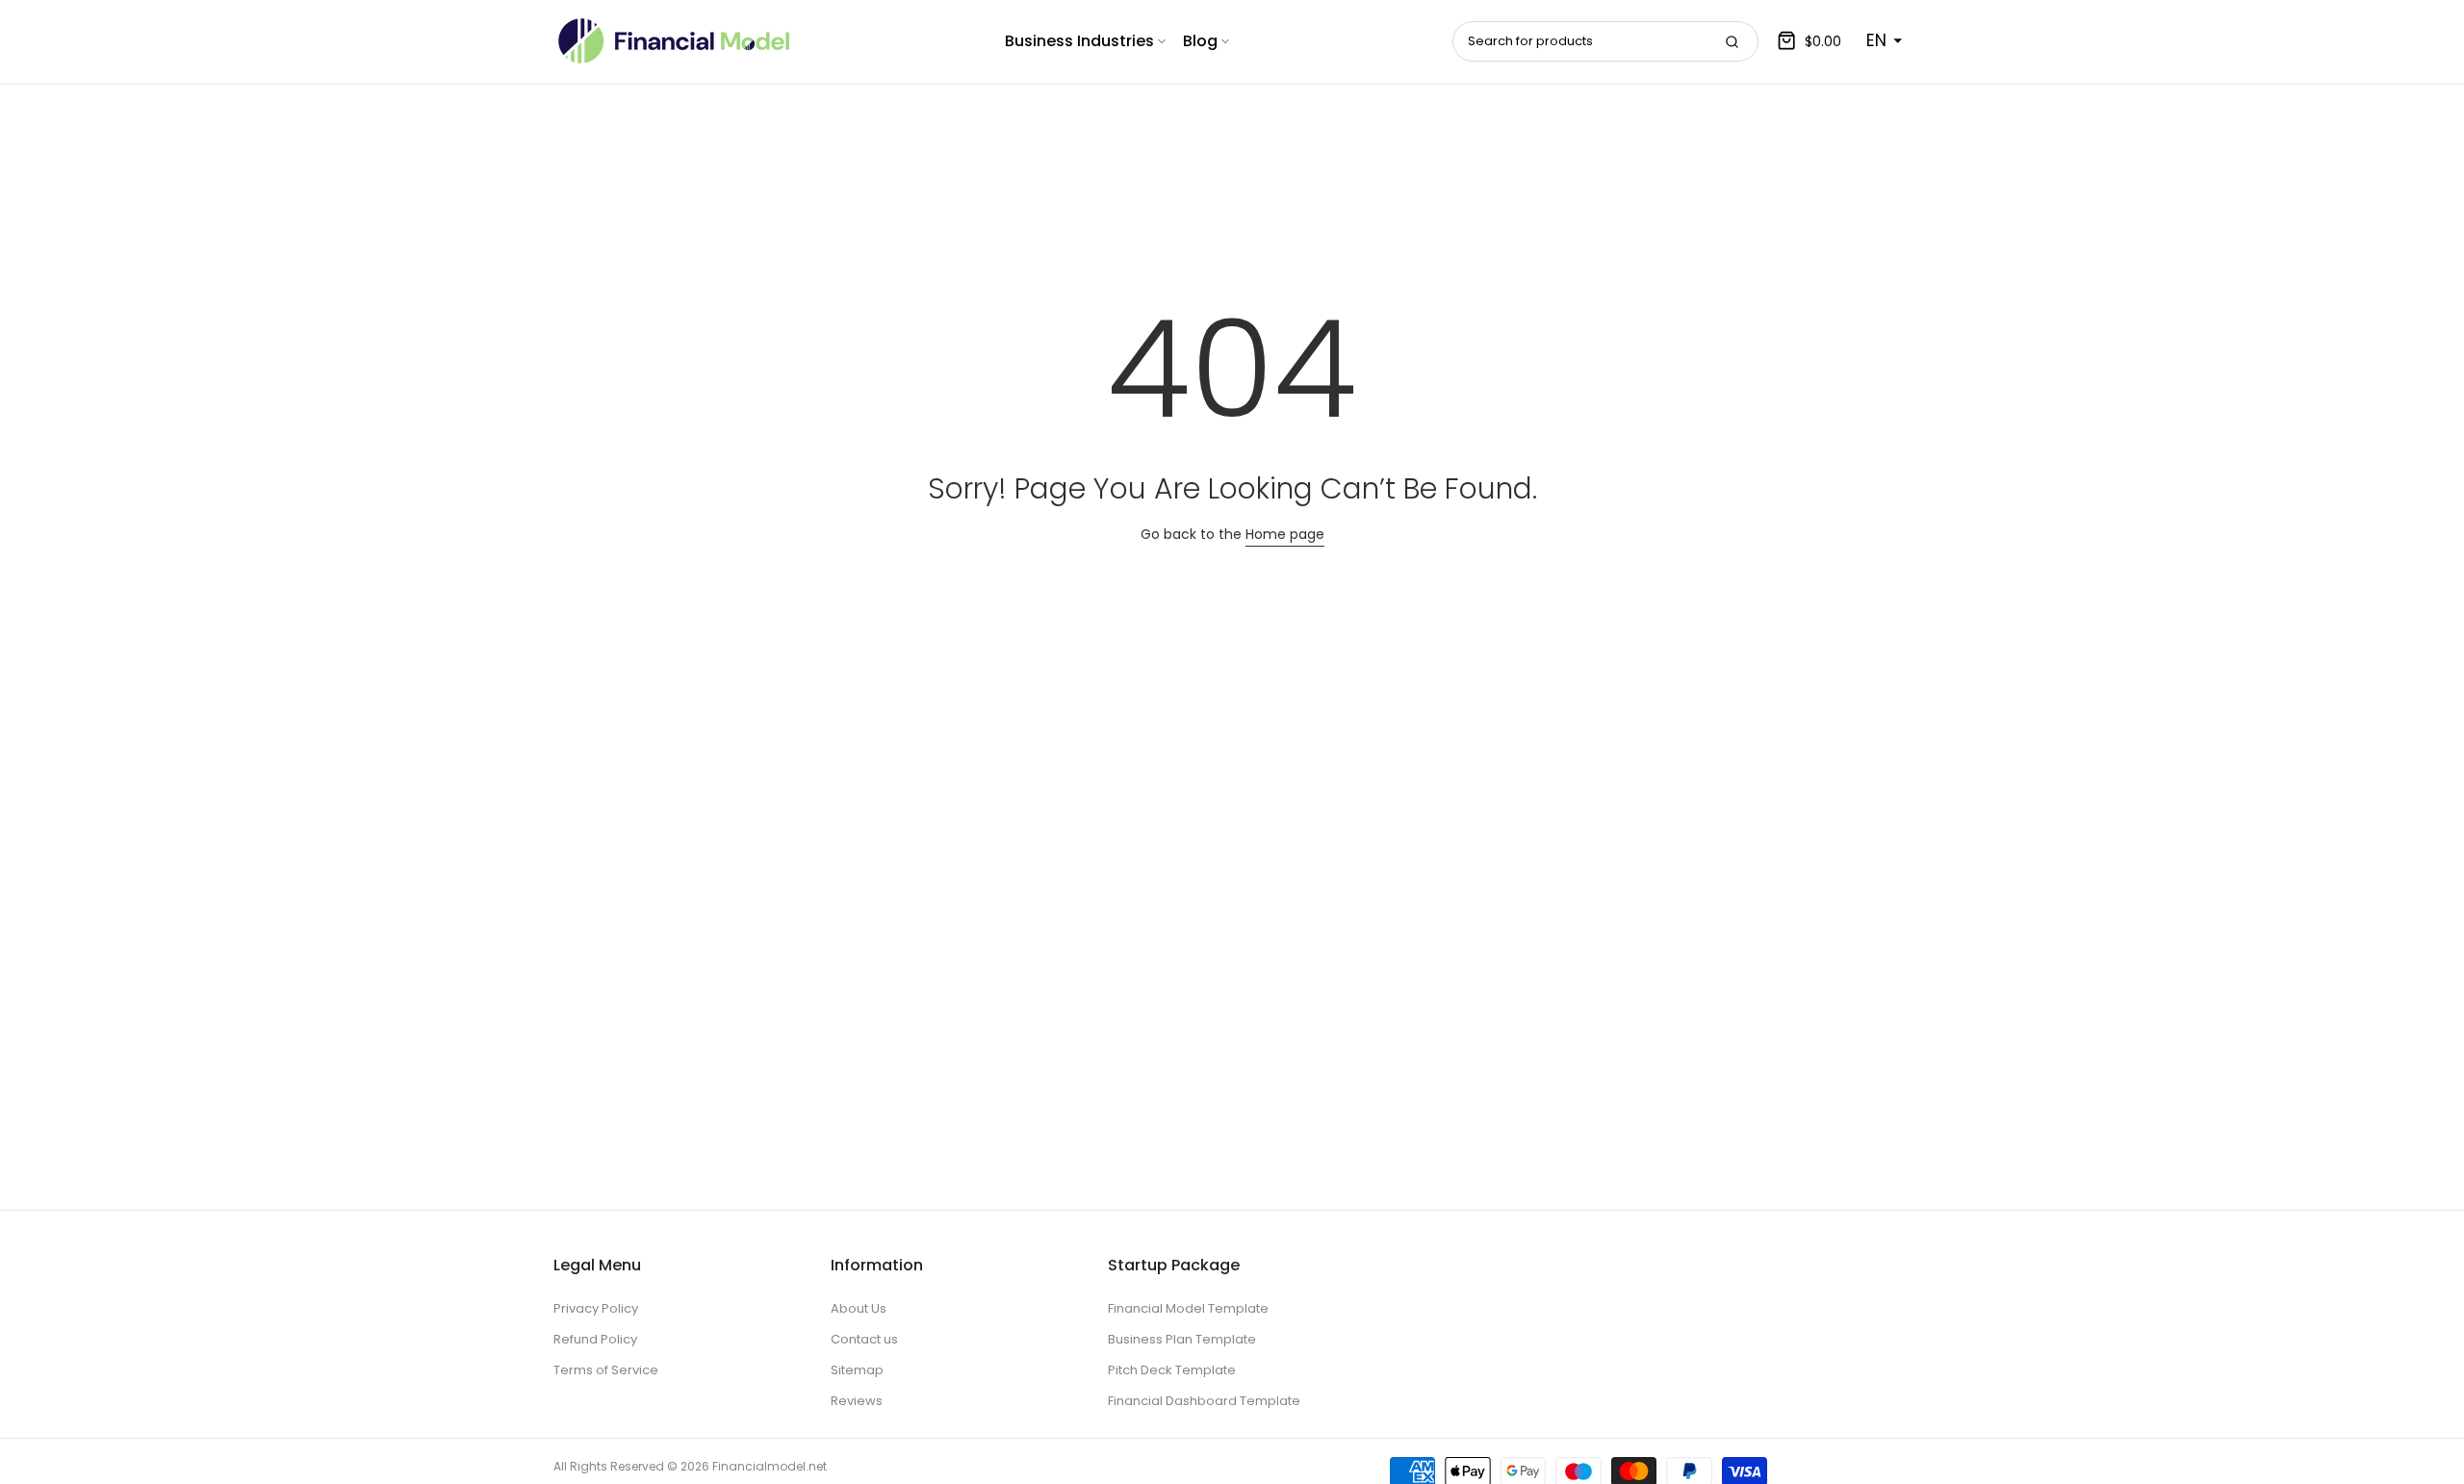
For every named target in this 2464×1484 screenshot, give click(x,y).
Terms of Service (606, 1370)
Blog (1200, 41)
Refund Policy (595, 1339)
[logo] (674, 41)
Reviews (857, 1401)
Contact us (864, 1339)
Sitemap (857, 1370)
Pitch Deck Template (1172, 1370)
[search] (1732, 41)
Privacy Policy (596, 1308)
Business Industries (1079, 41)
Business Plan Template (1182, 1339)
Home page (1285, 534)
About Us (859, 1308)
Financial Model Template (1188, 1308)
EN (1876, 40)
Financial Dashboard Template (1204, 1401)
